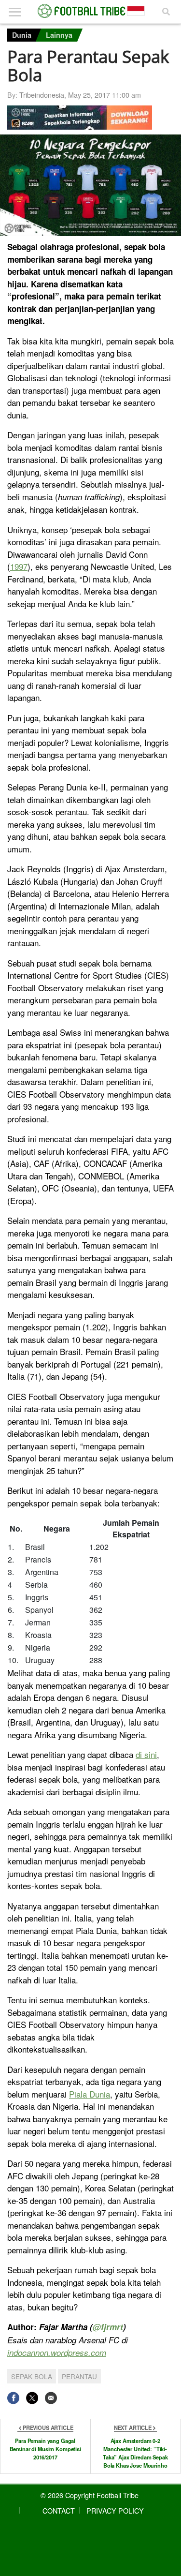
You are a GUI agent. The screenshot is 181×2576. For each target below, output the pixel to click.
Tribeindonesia (42, 95)
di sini (146, 1754)
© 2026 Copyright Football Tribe (90, 2495)
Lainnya (59, 35)
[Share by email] (51, 2398)
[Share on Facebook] (13, 2398)
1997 (19, 566)
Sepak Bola (32, 2376)
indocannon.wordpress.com (57, 2353)
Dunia (22, 35)
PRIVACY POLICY (115, 2510)
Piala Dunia (90, 2094)
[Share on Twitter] (32, 2398)
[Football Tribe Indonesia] (91, 11)
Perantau (79, 2376)
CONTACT (59, 2510)
